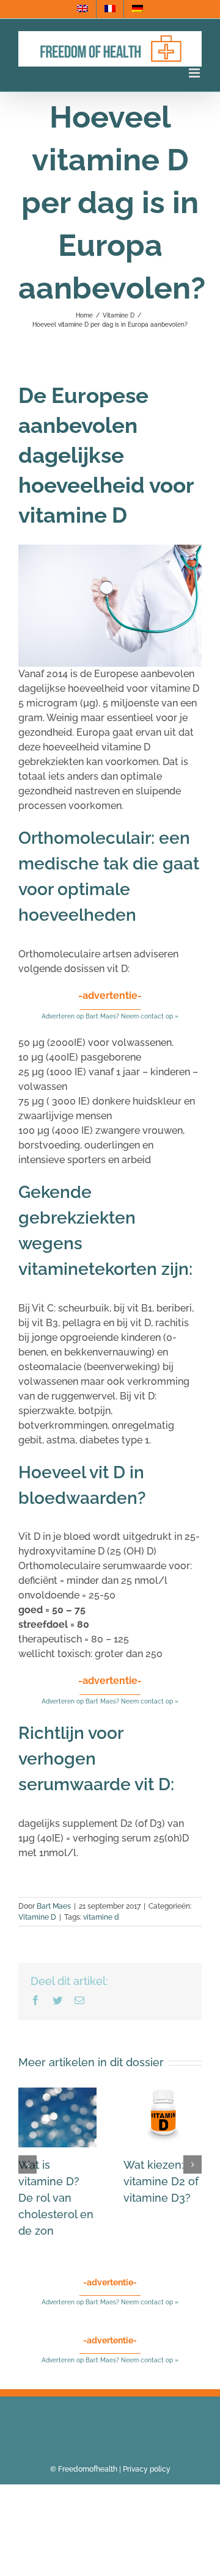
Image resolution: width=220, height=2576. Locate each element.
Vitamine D (37, 1917)
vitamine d (101, 1917)
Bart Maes (54, 1906)
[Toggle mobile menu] (195, 73)
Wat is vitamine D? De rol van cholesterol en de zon (56, 2198)
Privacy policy (147, 2469)
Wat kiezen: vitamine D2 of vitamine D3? (161, 2181)
